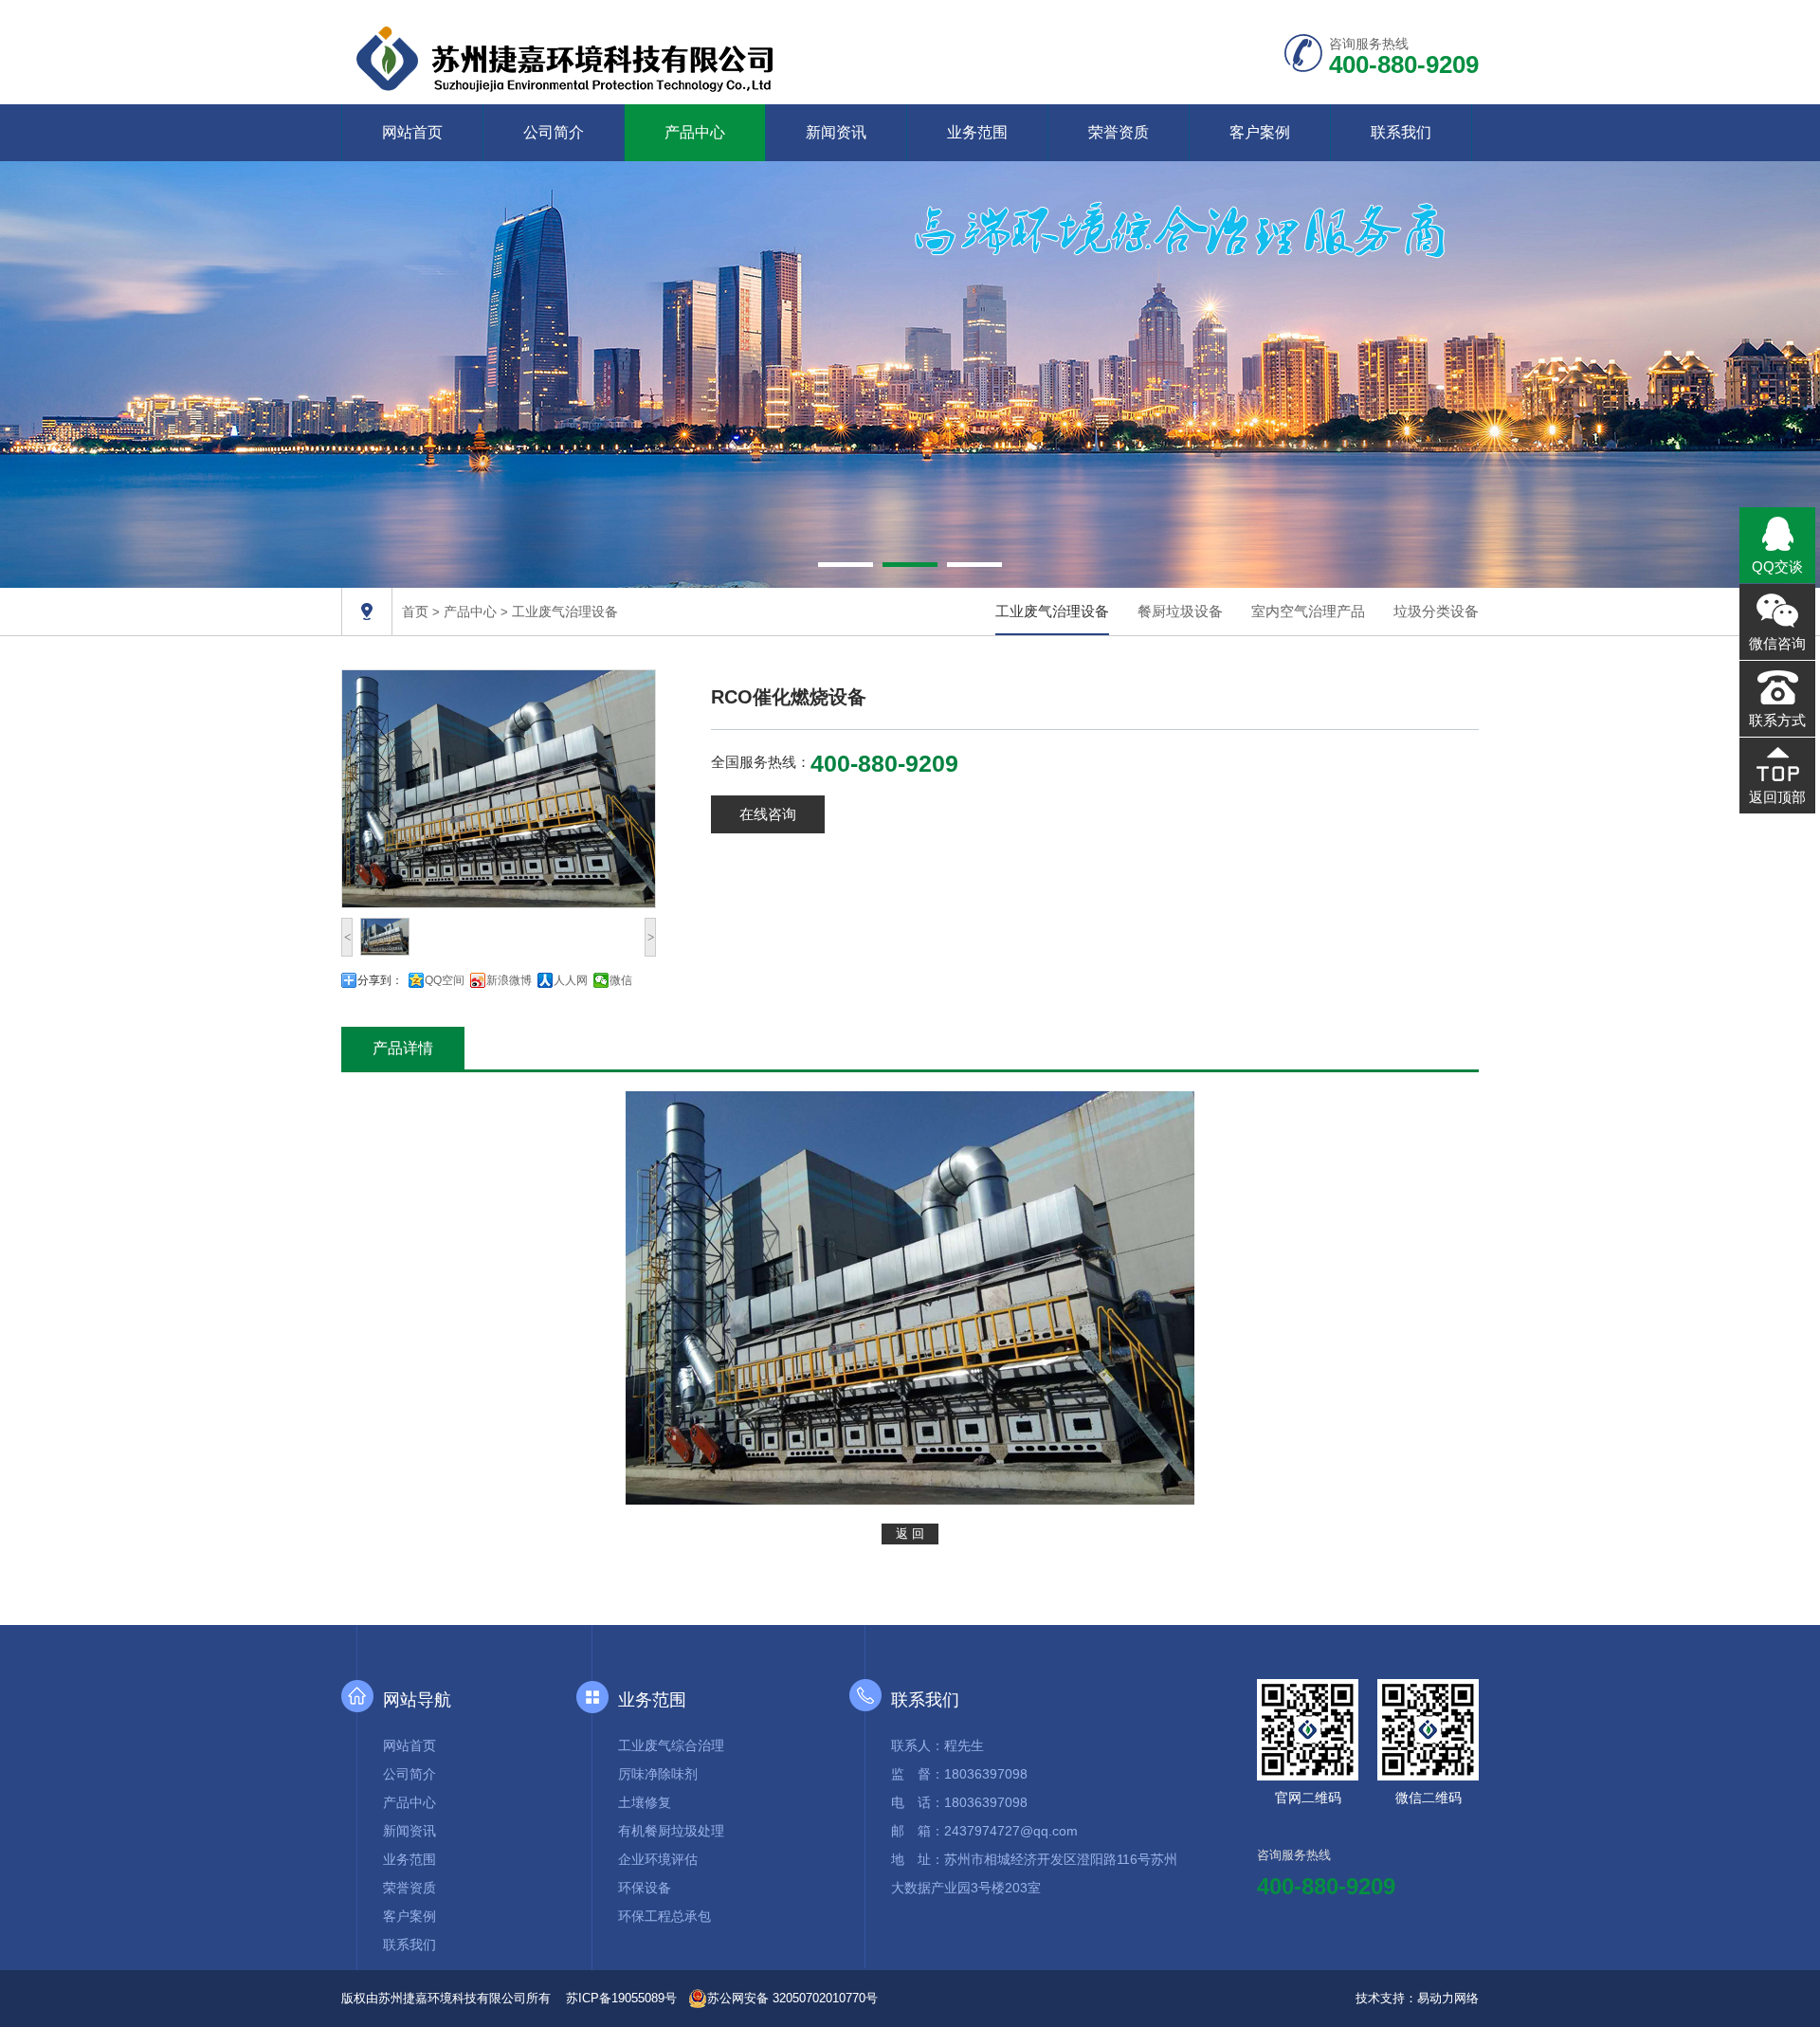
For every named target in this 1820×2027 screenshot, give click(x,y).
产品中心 (695, 132)
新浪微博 (509, 980)
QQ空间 (445, 980)
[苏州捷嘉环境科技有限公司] (568, 56)
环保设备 (645, 1888)
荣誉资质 (1119, 132)
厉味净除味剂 (658, 1774)
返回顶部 (1777, 797)
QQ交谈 (1777, 566)
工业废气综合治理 (671, 1745)
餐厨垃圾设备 (1180, 611)
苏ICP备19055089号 (621, 1998)
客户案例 (1260, 132)
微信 (621, 980)
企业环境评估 (658, 1859)
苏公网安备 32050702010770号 (792, 1998)
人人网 (571, 980)
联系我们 (1401, 132)
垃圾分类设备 (1436, 611)
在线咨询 (768, 814)
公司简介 (554, 132)
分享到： (380, 980)
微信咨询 (1777, 643)
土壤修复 (645, 1802)
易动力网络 (1448, 1998)
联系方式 (1777, 720)
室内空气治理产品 (1308, 611)
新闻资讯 (836, 132)
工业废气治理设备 (565, 612)
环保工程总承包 (664, 1916)
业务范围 (977, 132)
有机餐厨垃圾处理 (671, 1831)
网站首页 (412, 132)
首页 (415, 612)
